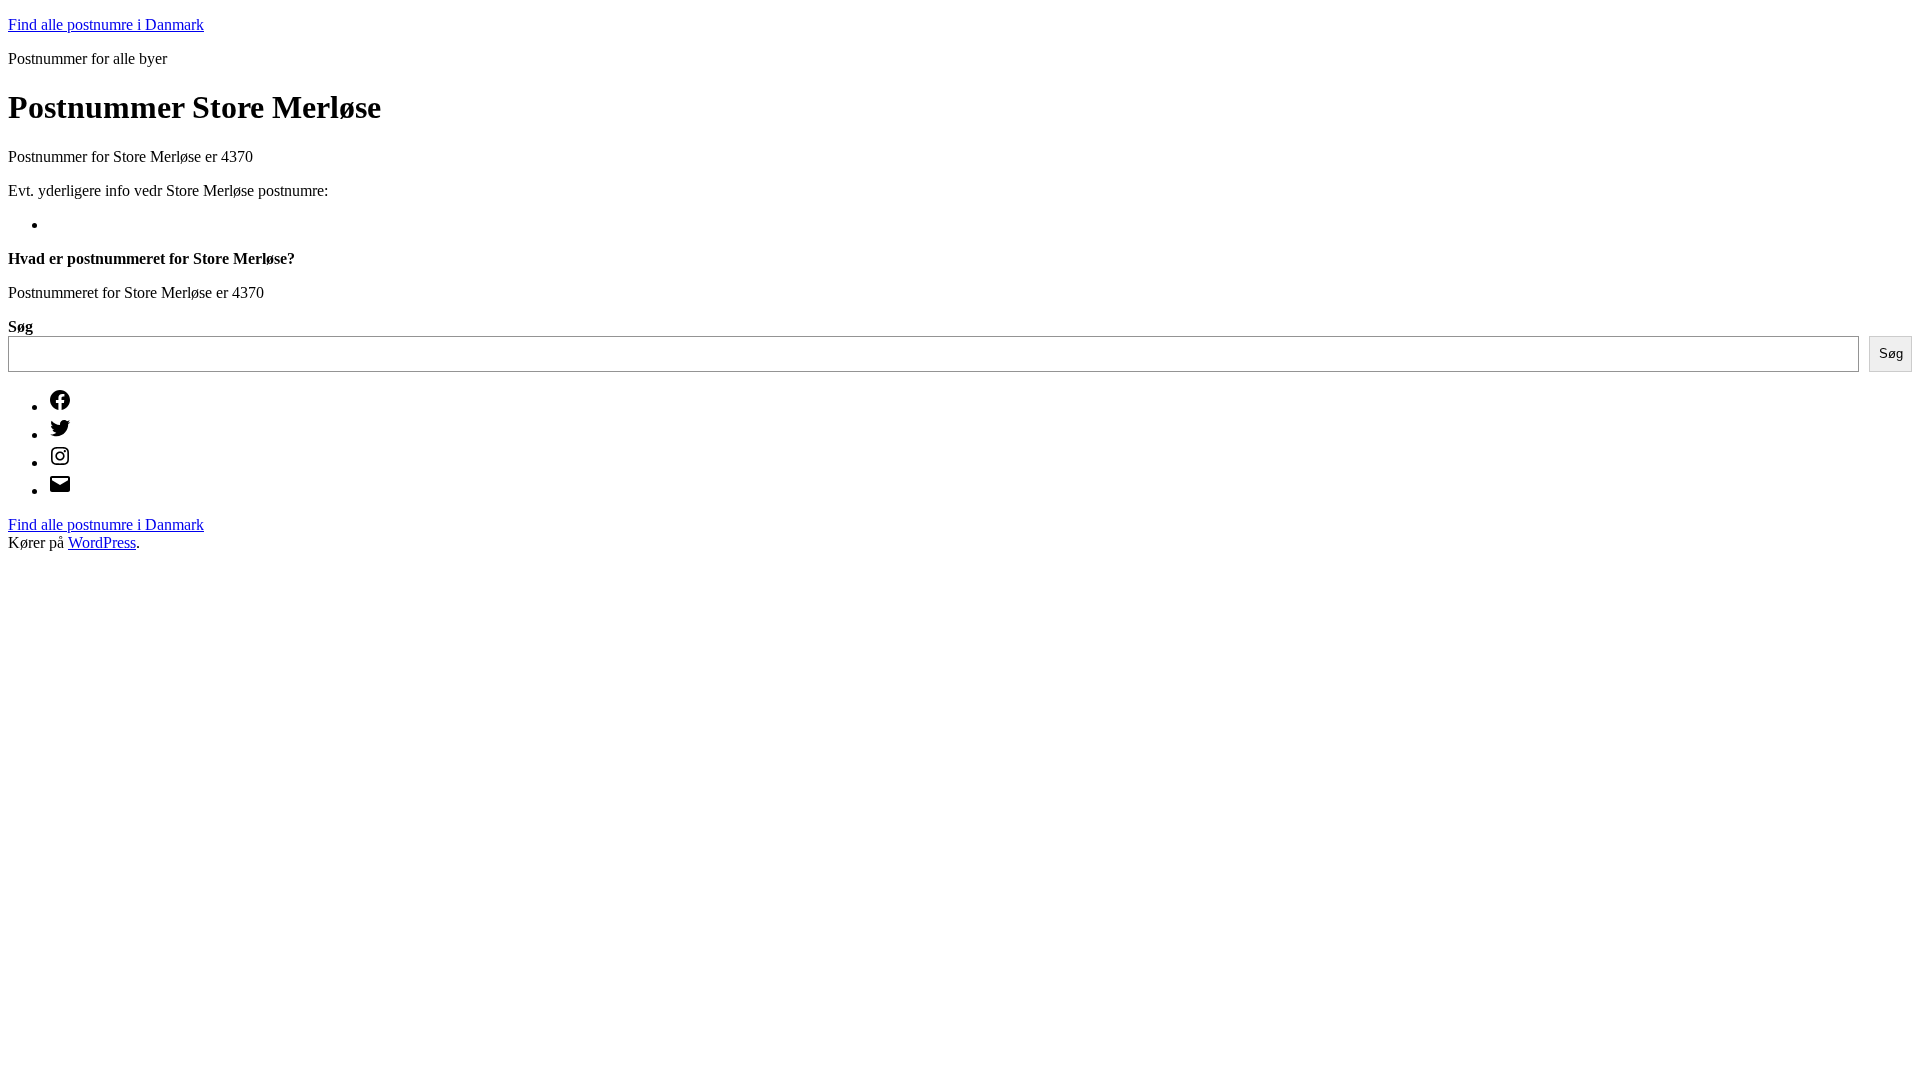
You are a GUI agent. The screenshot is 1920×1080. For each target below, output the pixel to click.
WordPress (102, 542)
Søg (20, 326)
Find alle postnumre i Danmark (106, 24)
